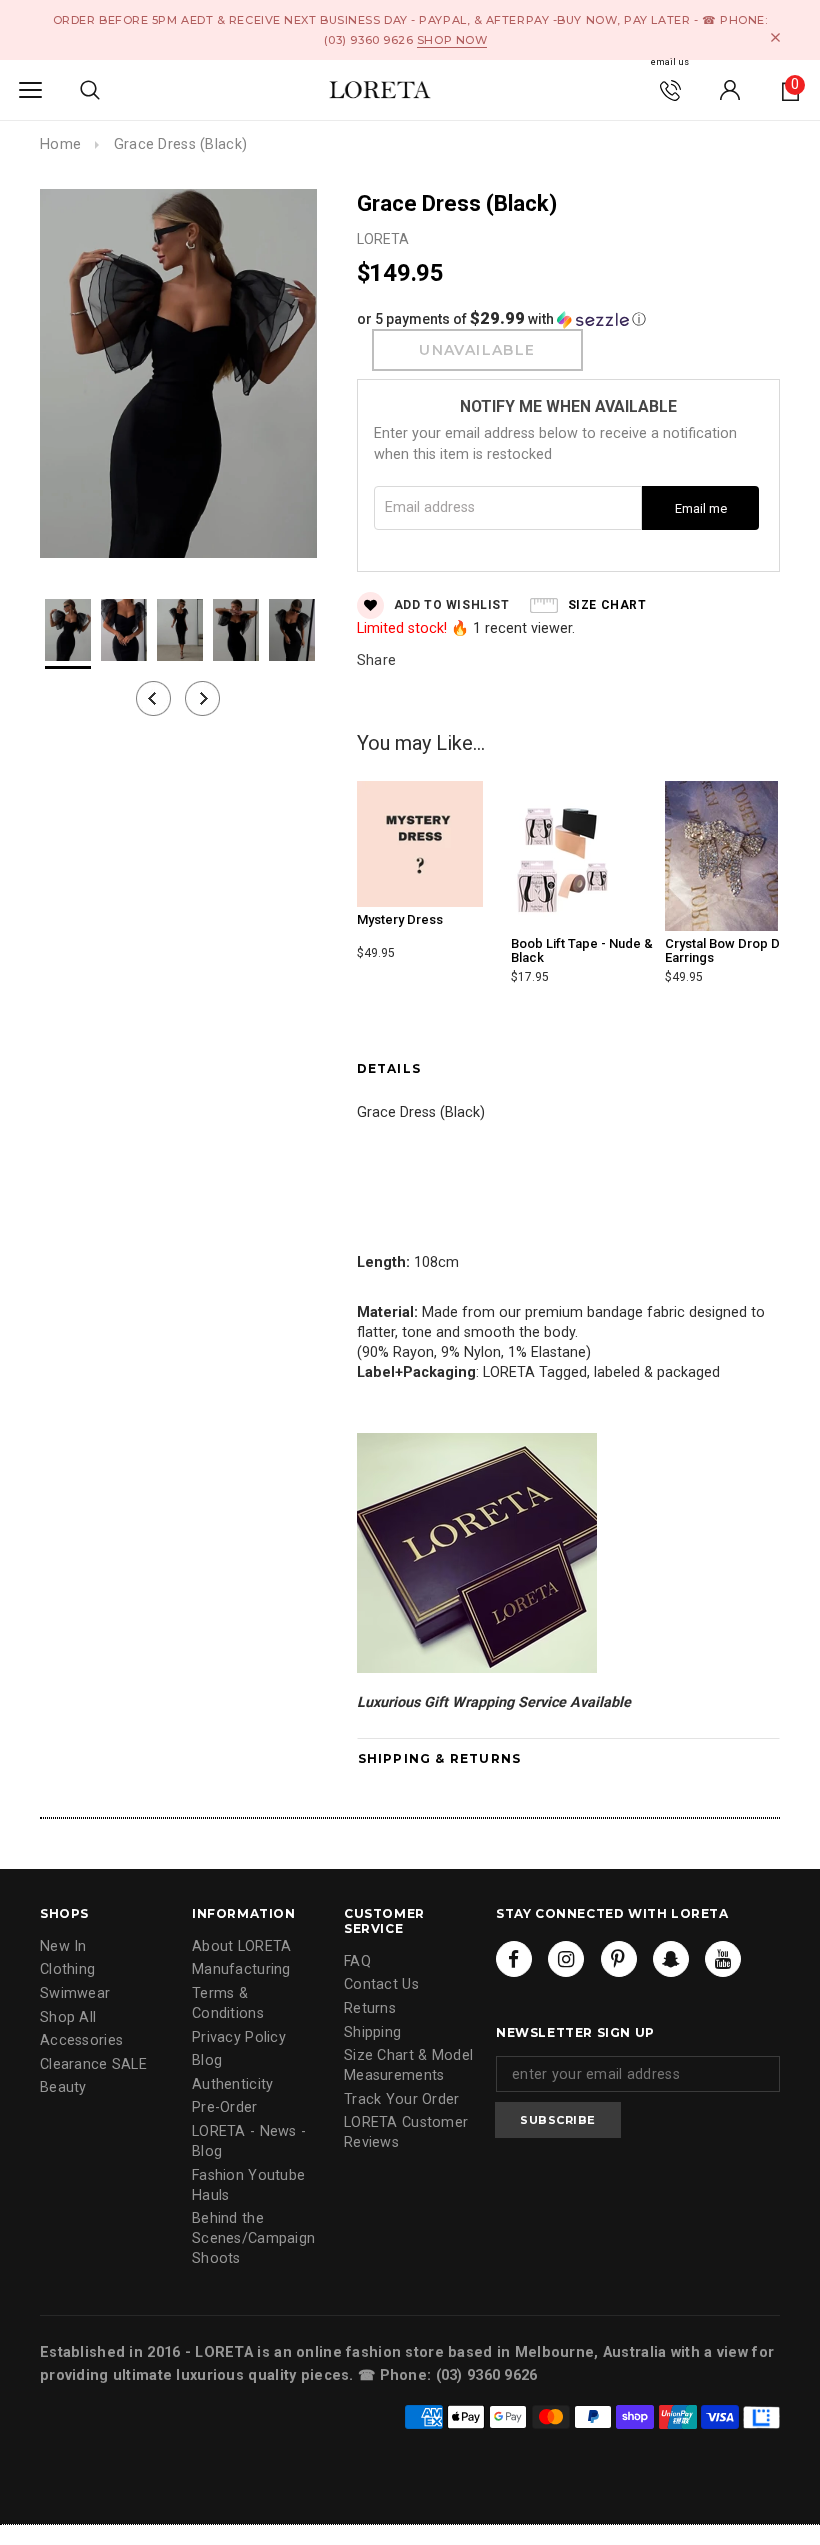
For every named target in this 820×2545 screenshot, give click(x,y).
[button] (568, 319)
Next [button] (202, 698)
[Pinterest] (619, 1959)
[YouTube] (723, 1959)
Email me (701, 508)
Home (60, 144)
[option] (178, 376)
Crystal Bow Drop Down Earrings (735, 950)
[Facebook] (514, 1959)
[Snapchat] (671, 1959)
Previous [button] (153, 698)
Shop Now (452, 40)
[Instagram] (566, 1959)
